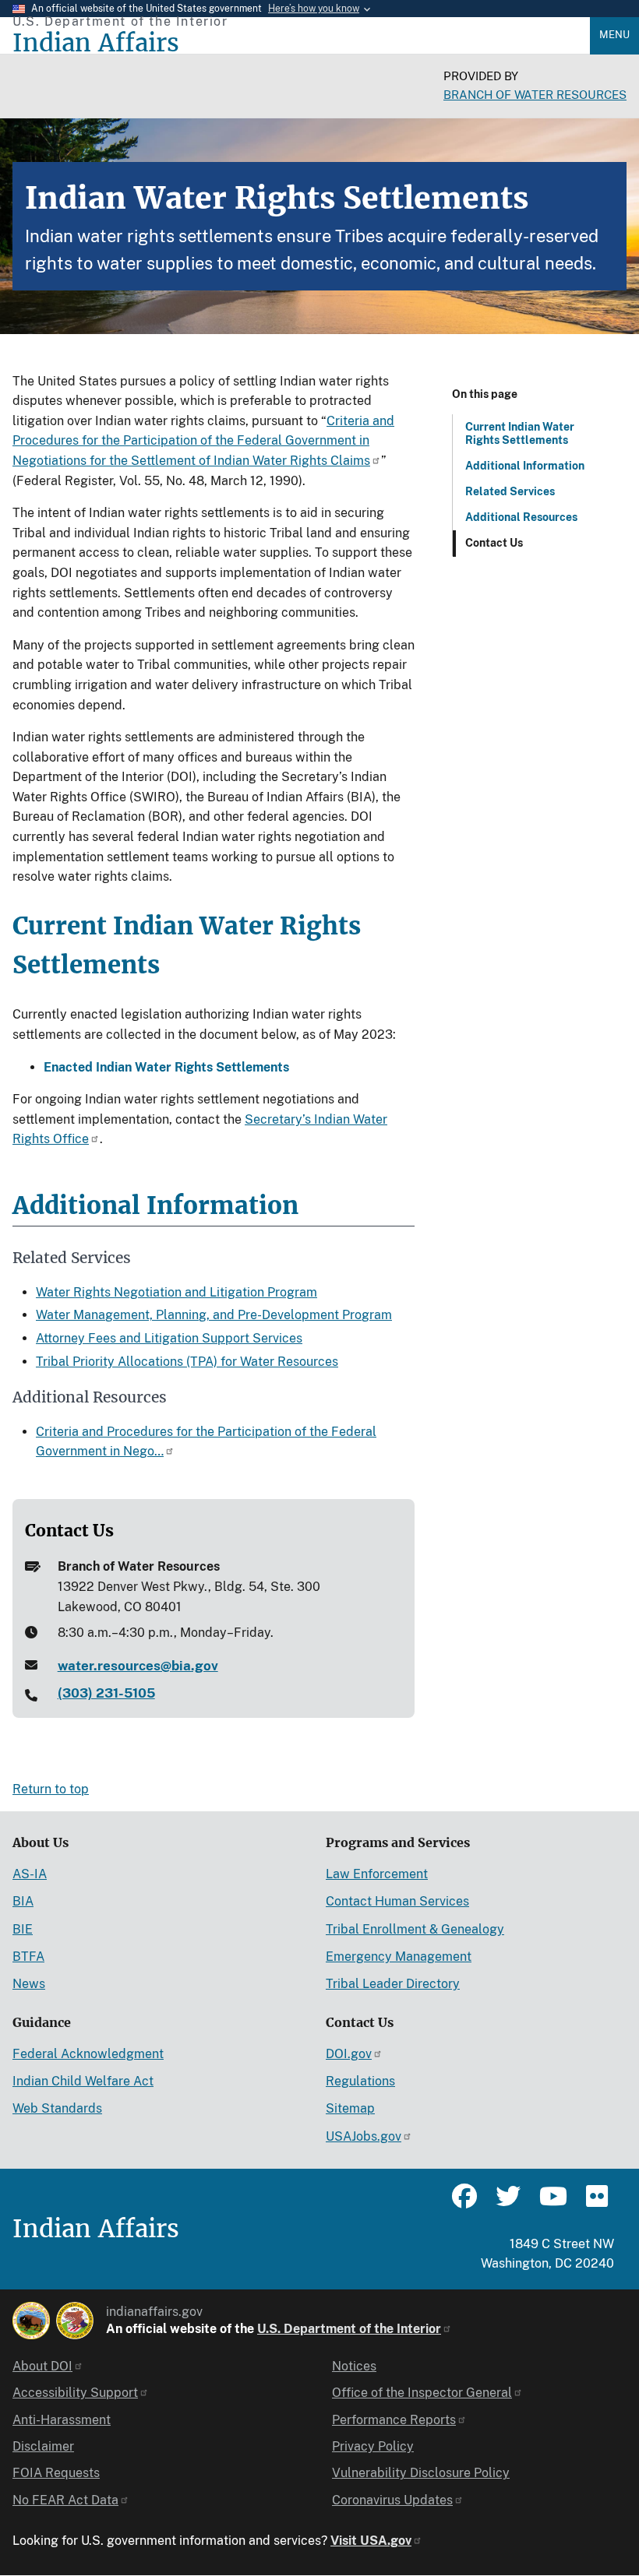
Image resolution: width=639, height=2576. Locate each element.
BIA (23, 1901)
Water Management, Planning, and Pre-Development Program (214, 1315)
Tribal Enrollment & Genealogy (415, 1929)
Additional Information (525, 466)
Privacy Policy (373, 2446)
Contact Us (494, 543)
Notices (354, 2366)
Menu (614, 35)
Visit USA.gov (371, 2541)
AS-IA (30, 1874)
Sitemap (350, 2108)
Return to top (51, 1789)
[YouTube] (552, 2203)
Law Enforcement (377, 1874)
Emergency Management (399, 1957)
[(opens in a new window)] (31, 2321)
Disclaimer (43, 2446)
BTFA (28, 1957)
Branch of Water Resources (535, 95)
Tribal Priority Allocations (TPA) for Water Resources (187, 1362)
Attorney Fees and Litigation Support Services (169, 1338)
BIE (23, 1929)
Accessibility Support (75, 2393)
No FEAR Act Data (65, 2500)
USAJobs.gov (364, 2136)
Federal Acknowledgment (88, 2054)
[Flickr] (595, 2203)
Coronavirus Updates (392, 2500)
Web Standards (57, 2108)
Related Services (510, 491)
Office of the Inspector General (422, 2393)
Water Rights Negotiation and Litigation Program (177, 1292)
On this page (485, 394)
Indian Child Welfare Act (83, 2081)
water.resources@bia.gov (138, 1666)
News (29, 1984)
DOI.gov (349, 2054)
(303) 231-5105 (106, 1693)
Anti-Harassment (62, 2420)
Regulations (360, 2081)
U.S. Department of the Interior (349, 2329)
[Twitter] (508, 2203)
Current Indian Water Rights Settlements (520, 433)
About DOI (42, 2366)
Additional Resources (521, 517)
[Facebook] (464, 2203)
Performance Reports (394, 2420)
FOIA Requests (56, 2473)
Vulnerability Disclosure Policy (421, 2473)
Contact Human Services (397, 1901)
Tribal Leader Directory (393, 1984)
